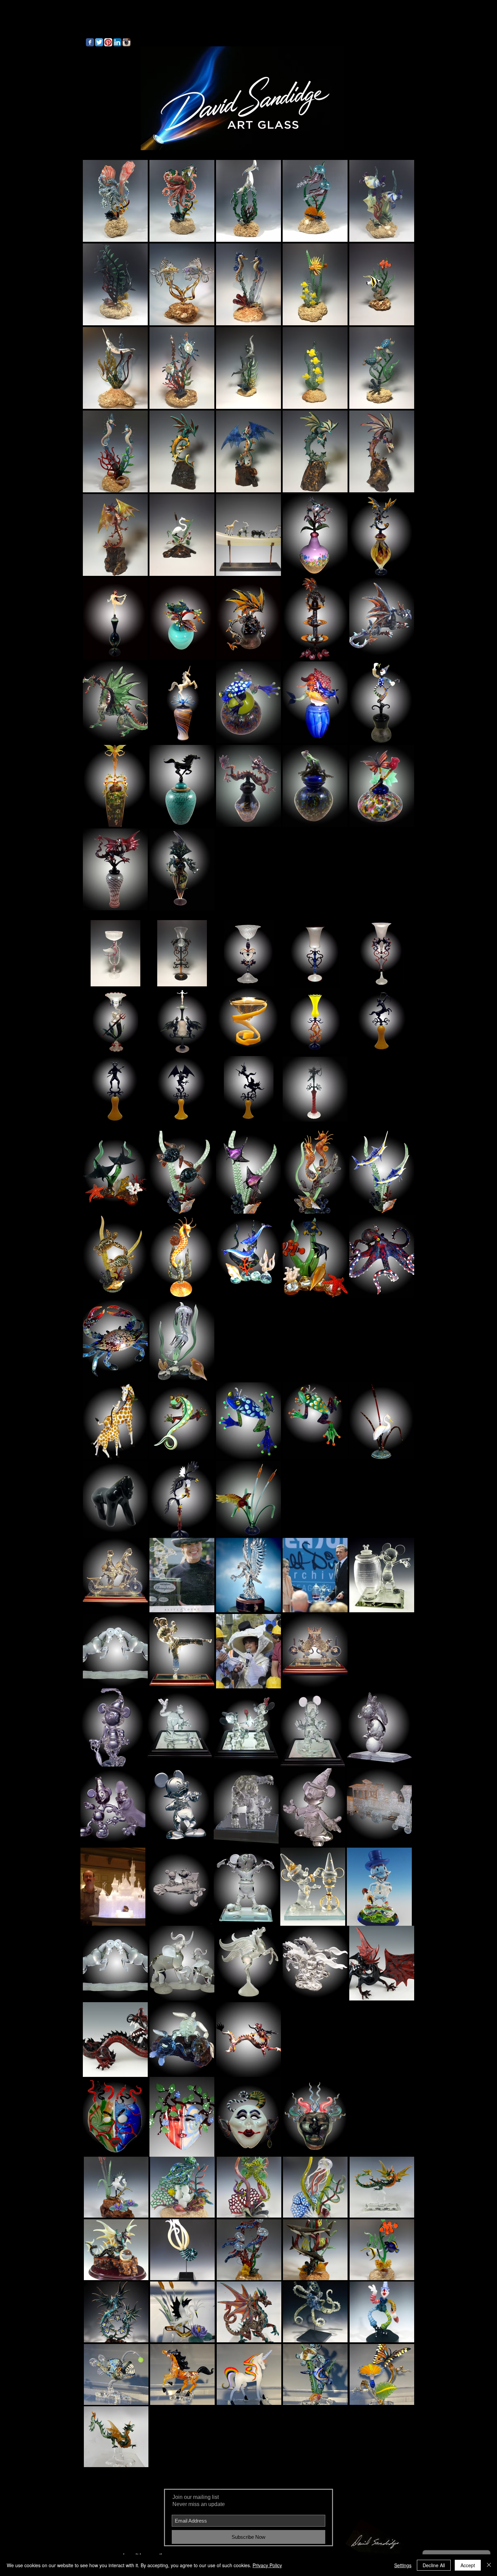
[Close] (489, 2565)
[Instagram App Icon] (126, 42)
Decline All (434, 2565)
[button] (115, 201)
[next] (400, 541)
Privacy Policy (267, 2565)
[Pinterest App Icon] (108, 42)
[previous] (97, 541)
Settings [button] (403, 2565)
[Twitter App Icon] (99, 42)
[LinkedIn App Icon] (117, 42)
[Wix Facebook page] (90, 42)
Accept (468, 2565)
